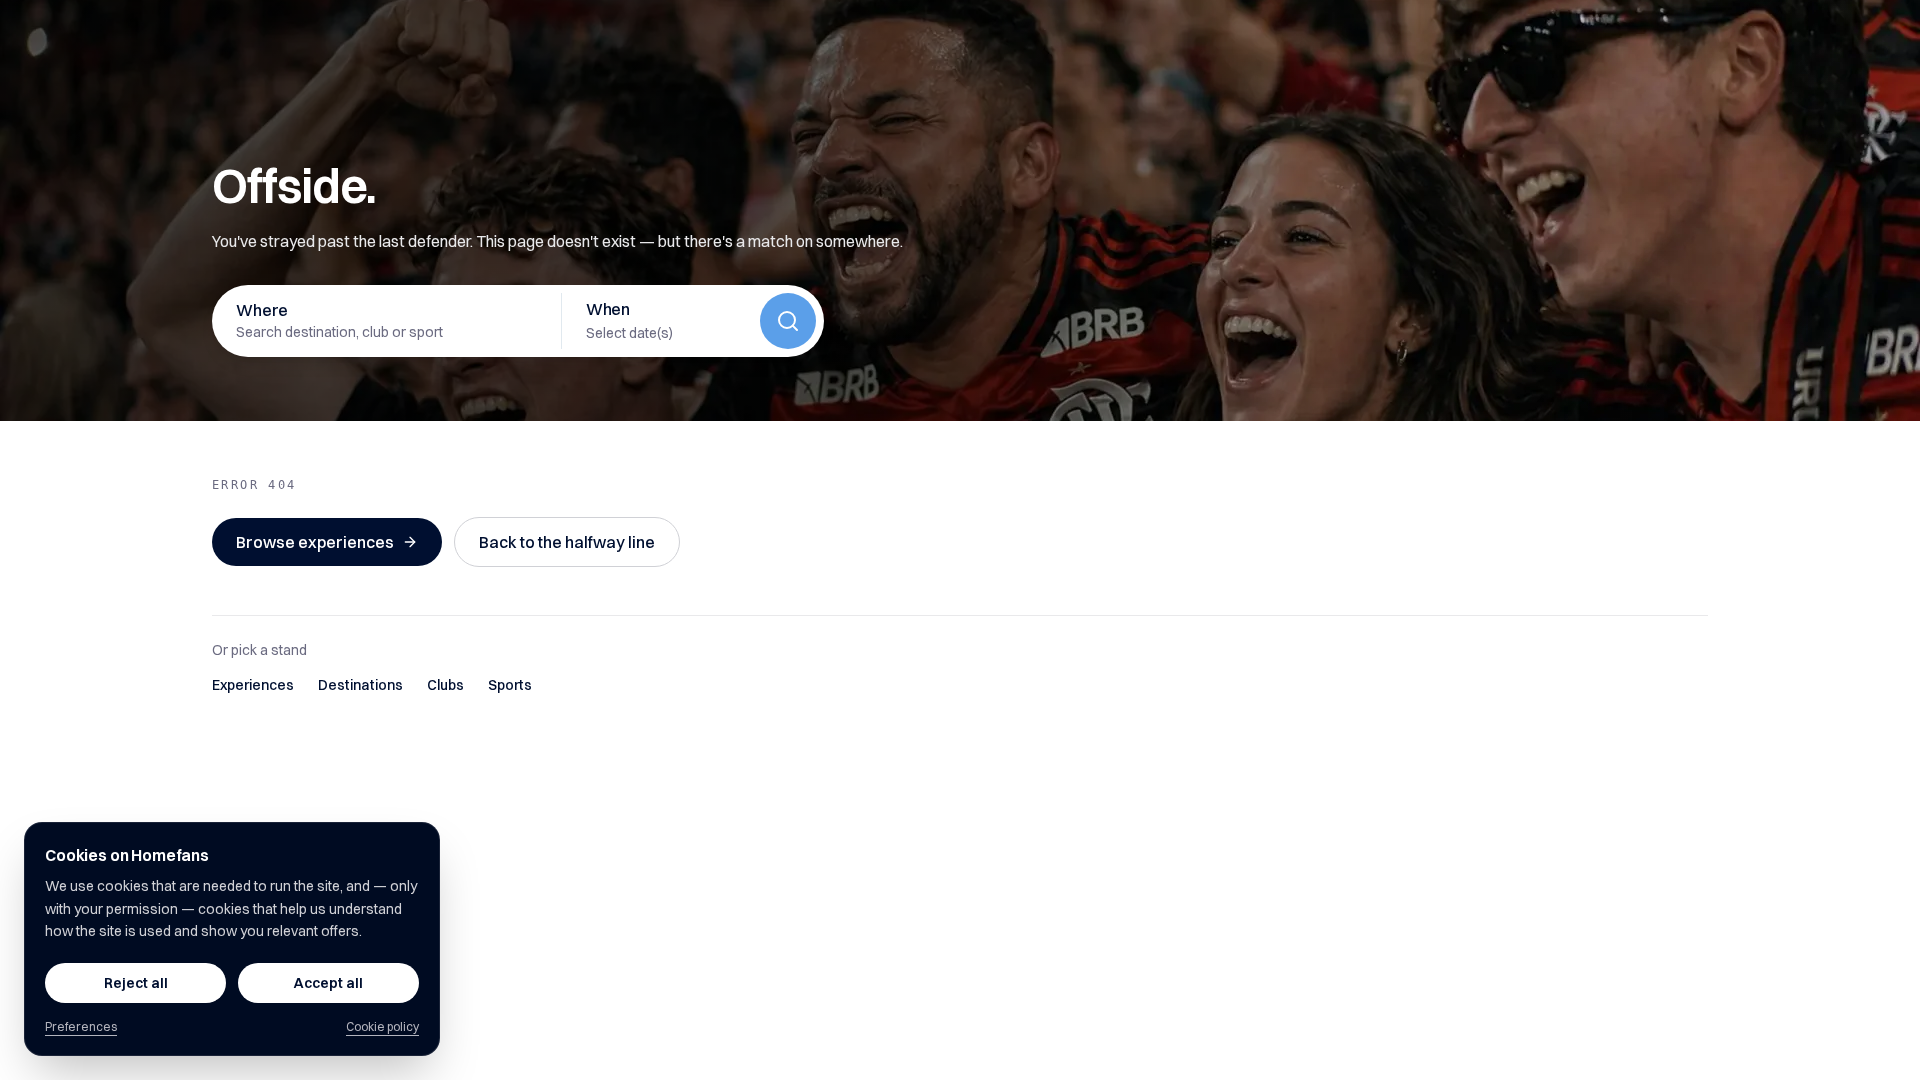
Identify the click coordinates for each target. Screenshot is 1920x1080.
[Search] (788, 321)
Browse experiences (315, 542)
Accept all (328, 983)
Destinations (360, 685)
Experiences (253, 685)
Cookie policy (382, 1026)
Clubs (445, 685)
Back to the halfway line (567, 542)
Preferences (81, 1026)
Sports (510, 685)
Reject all (136, 983)
